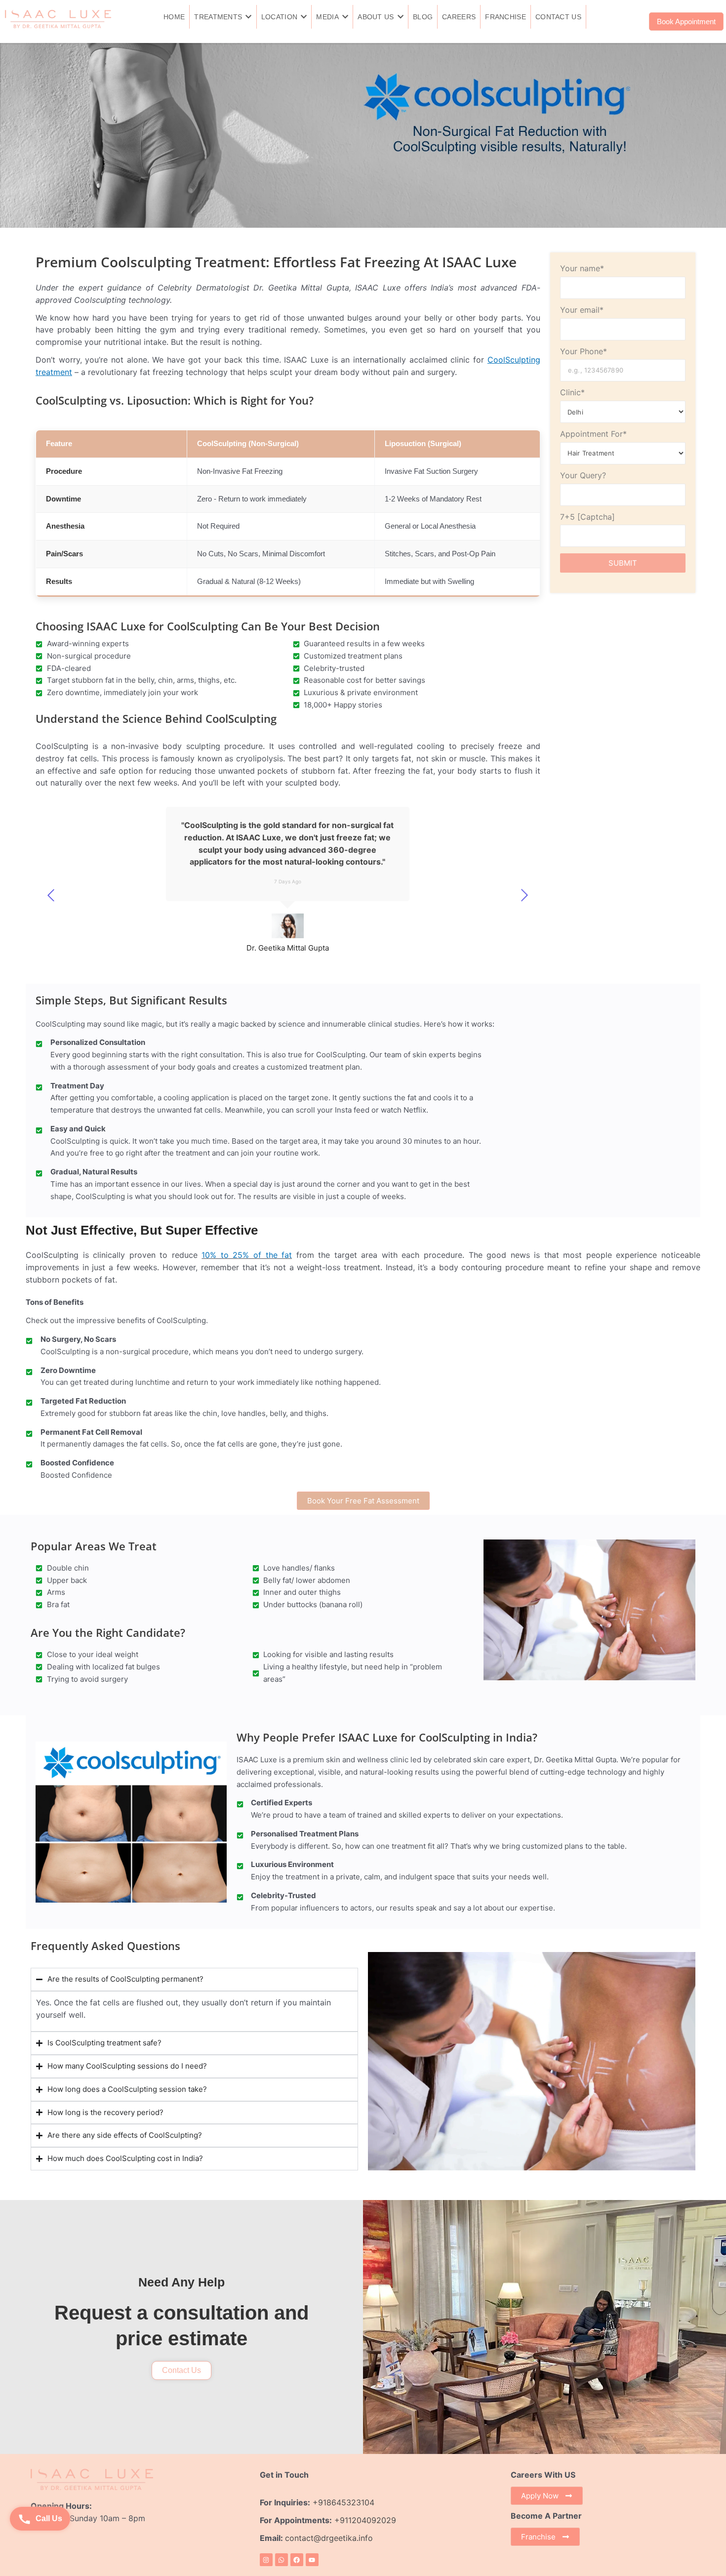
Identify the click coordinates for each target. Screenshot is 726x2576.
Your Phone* (584, 351)
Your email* (582, 310)
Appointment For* (593, 434)
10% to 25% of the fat (247, 1255)
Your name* (582, 268)
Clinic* (572, 392)
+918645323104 (343, 2502)
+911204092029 (364, 2520)
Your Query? (583, 475)
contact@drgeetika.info (330, 2538)
